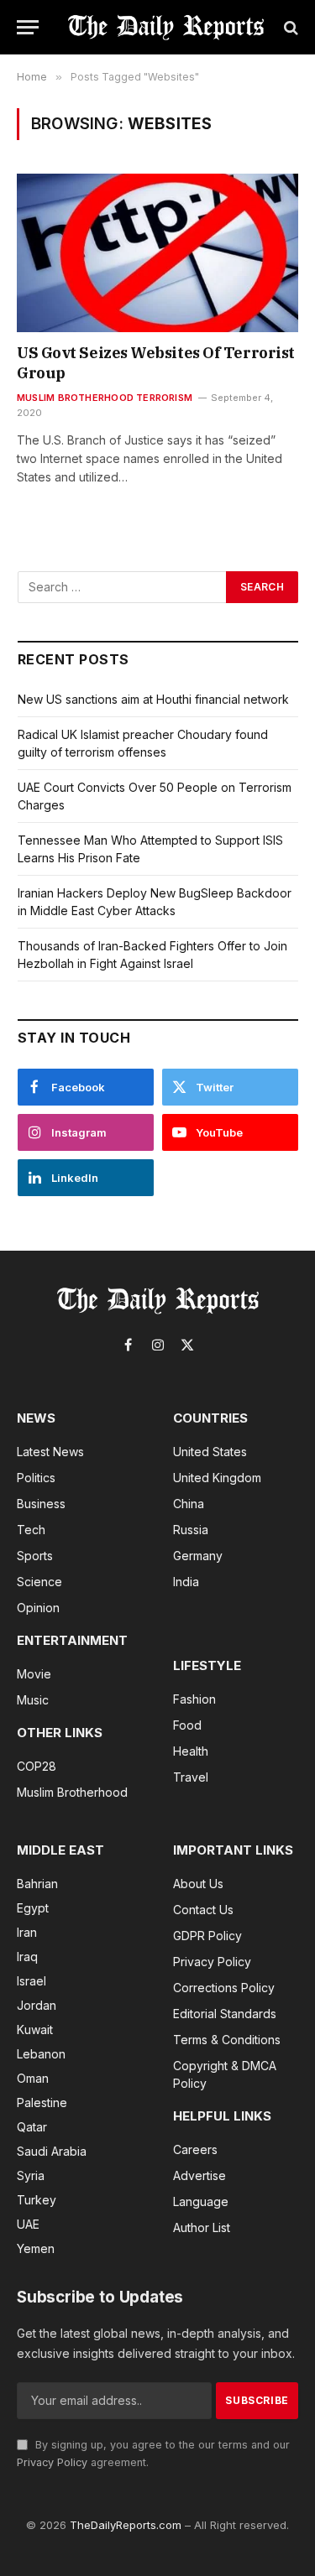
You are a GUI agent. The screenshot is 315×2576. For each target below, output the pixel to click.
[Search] (289, 27)
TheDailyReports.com (126, 2525)
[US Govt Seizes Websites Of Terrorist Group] (157, 252)
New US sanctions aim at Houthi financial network (153, 699)
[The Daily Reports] (166, 27)
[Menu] (28, 27)
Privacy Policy (52, 2462)
